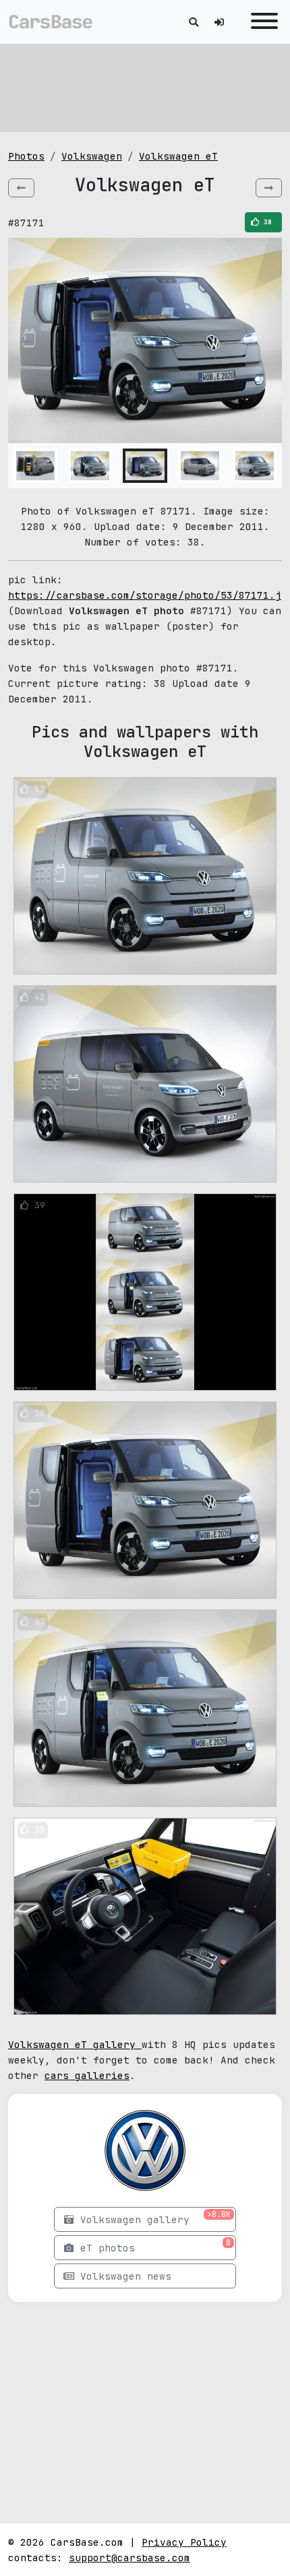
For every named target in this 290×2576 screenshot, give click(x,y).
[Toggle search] (194, 22)
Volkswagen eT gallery (75, 2044)
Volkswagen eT (178, 156)
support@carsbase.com (129, 2557)
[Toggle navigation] (261, 22)
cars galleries (87, 2075)
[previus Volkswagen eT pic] (21, 188)
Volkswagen (92, 156)
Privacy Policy (184, 2542)
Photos (26, 156)
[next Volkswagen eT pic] (269, 188)
